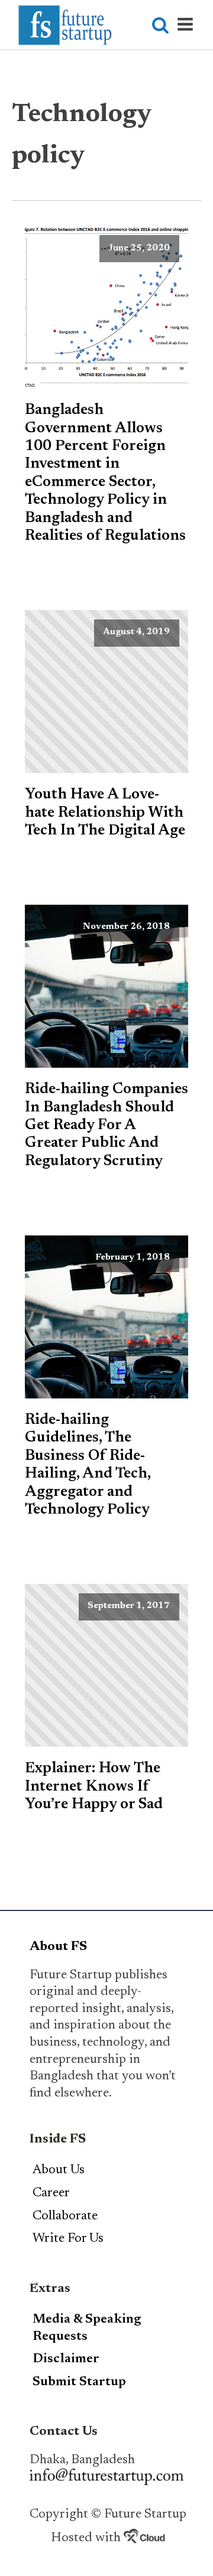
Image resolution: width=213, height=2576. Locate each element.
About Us (59, 2170)
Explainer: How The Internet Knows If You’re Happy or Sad (94, 1787)
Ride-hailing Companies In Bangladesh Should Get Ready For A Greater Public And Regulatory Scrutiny (106, 1125)
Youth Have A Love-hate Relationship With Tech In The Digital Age (105, 813)
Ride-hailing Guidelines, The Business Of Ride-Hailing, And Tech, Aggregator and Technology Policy (88, 1465)
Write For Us (68, 2239)
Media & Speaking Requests (87, 2328)
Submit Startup (79, 2382)
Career (51, 2193)
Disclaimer (66, 2359)
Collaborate (65, 2216)
